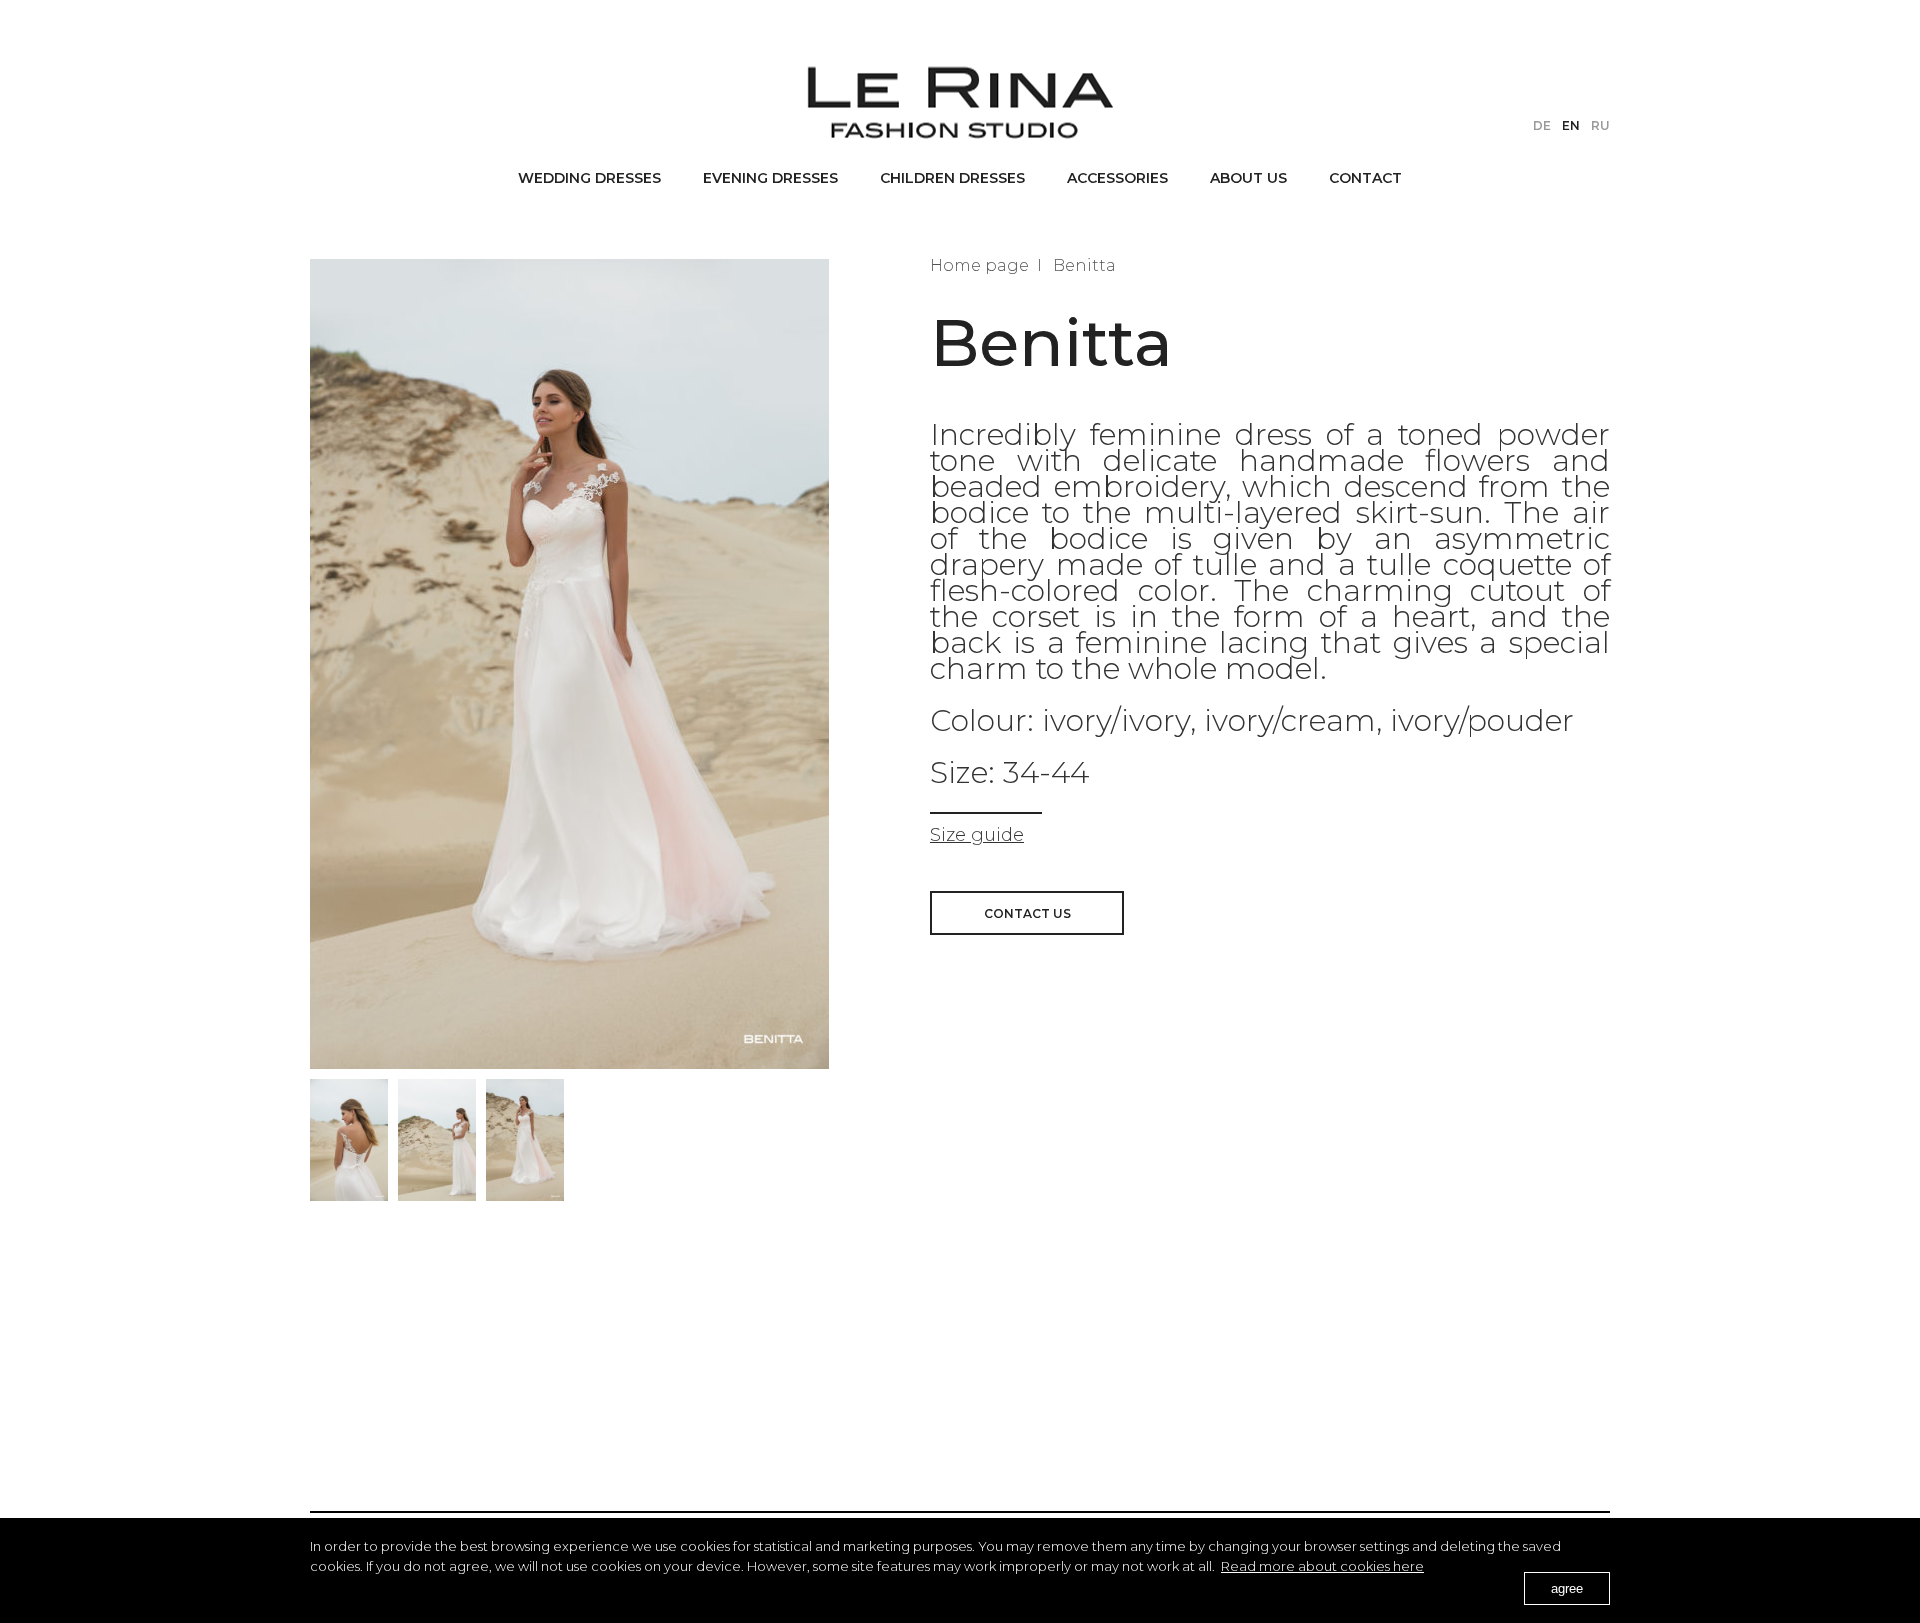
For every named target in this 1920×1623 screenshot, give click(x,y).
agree (1567, 1588)
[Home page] (960, 102)
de (1542, 125)
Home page (979, 265)
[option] (349, 1140)
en (1571, 125)
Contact (1365, 178)
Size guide (977, 835)
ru (1600, 125)
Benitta (1084, 265)
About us (1248, 178)
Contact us (1027, 913)
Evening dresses (770, 178)
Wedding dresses (589, 178)
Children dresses (952, 178)
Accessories (1117, 178)
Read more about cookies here (1322, 1566)
